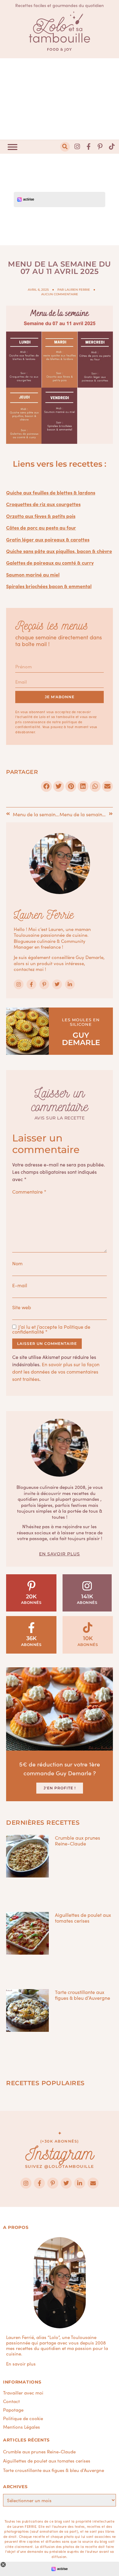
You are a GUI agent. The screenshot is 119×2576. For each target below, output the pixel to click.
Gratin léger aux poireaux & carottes (48, 539)
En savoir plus (60, 1554)
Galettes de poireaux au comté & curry (50, 562)
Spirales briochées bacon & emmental (49, 586)
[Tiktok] (112, 147)
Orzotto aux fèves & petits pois (41, 516)
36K (31, 1638)
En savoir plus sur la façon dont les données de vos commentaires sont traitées (56, 1371)
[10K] (88, 1628)
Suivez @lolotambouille (60, 2166)
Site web (22, 1307)
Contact (11, 2401)
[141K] (87, 1586)
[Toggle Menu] (13, 147)
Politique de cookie (23, 2418)
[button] (65, 147)
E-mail (20, 1285)
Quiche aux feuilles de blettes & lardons (51, 492)
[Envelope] (93, 2183)
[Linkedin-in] (70, 984)
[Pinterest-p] (100, 147)
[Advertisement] (60, 99)
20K (31, 1597)
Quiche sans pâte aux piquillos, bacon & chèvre (59, 551)
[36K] (31, 1628)
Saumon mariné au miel (33, 574)
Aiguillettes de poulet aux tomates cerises (83, 1918)
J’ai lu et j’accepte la (51, 1329)
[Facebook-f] (89, 147)
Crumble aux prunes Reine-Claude (78, 1840)
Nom (17, 1263)
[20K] (31, 1586)
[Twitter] (57, 984)
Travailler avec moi (23, 2393)
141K (87, 1597)
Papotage (13, 2410)
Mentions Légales (22, 2427)
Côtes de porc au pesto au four (41, 527)
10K (88, 1638)
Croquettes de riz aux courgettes (43, 504)
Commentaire (29, 1191)
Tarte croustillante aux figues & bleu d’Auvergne (83, 1995)
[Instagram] (77, 147)
